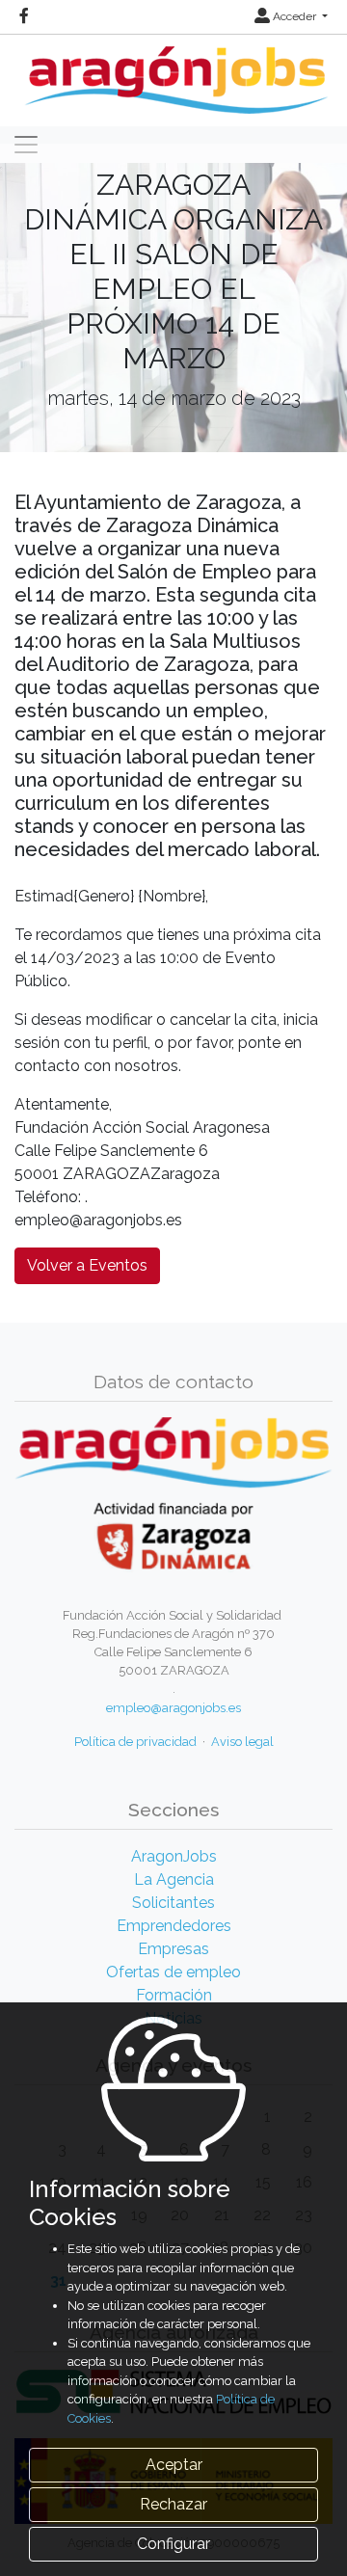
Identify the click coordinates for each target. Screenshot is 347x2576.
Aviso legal (242, 1742)
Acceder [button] (294, 16)
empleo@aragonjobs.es (173, 1708)
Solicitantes (173, 1903)
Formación (174, 1995)
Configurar (173, 2544)
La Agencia (174, 1879)
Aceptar (174, 2465)
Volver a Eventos (87, 1265)
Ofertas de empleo (173, 1972)
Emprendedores (174, 1926)
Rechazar (173, 2504)
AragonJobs (174, 1856)
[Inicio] (174, 73)
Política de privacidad (135, 1742)
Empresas (173, 1949)
